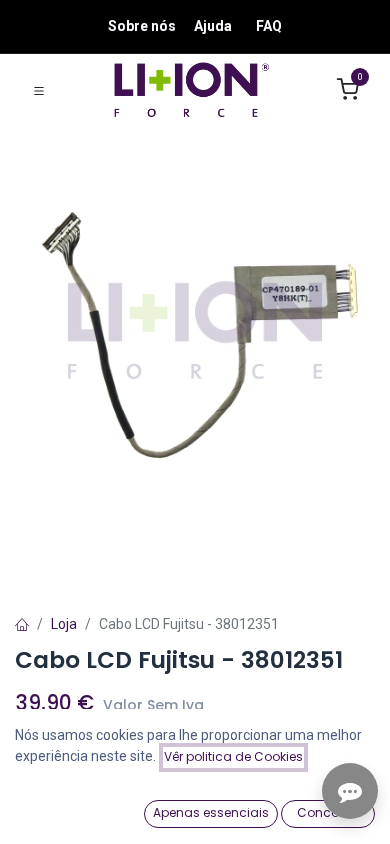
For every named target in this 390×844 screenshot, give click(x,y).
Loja (64, 624)
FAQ (269, 26)
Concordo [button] (328, 812)
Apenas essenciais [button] (211, 812)
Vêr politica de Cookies (233, 756)
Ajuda (213, 26)
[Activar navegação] (39, 90)
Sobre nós (142, 26)
